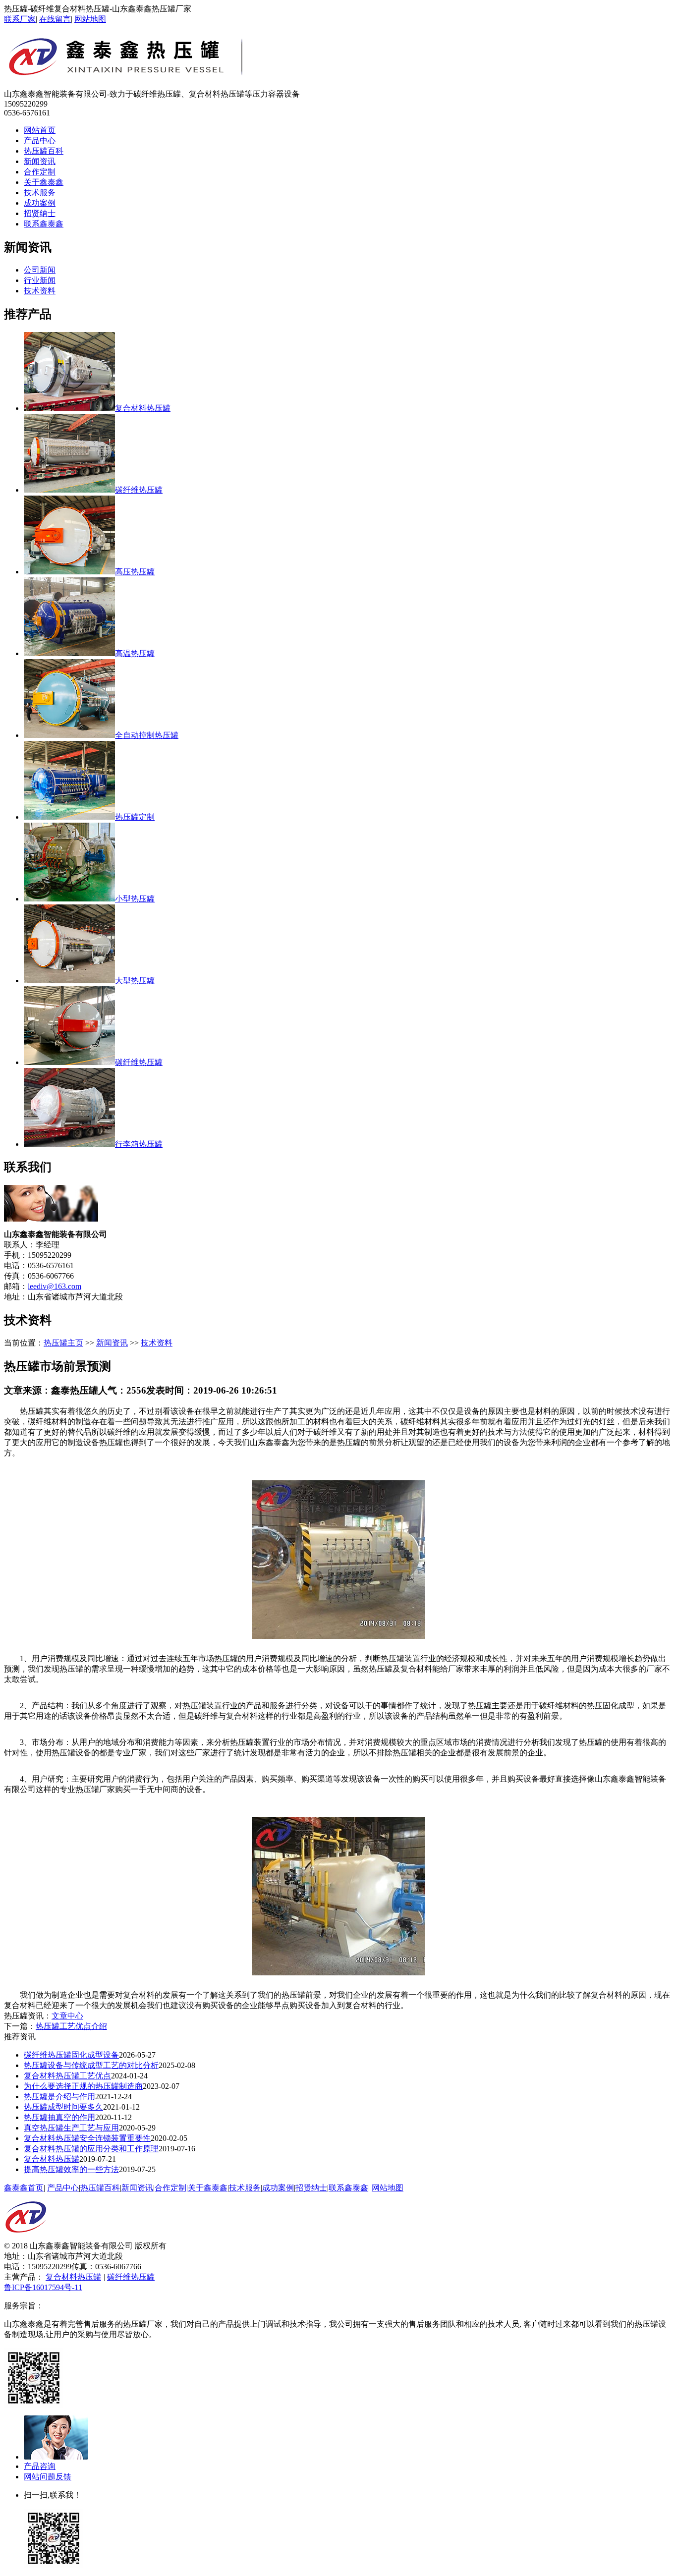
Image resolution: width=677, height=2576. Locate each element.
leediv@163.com (55, 1286)
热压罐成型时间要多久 (63, 2107)
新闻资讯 (40, 161)
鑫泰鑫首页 (24, 2188)
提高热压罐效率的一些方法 (71, 2169)
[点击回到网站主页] (26, 2238)
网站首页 (40, 130)
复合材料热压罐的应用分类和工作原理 (91, 2149)
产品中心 (40, 140)
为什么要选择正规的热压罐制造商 (83, 2086)
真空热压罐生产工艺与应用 (71, 2128)
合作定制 (40, 172)
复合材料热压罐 (52, 2159)
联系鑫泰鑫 (44, 224)
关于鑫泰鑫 (44, 182)
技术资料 (40, 291)
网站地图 (90, 19)
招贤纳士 (40, 213)
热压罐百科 (44, 151)
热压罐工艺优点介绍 (71, 2026)
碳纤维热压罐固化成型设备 (71, 2055)
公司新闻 (40, 270)
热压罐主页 (63, 1343)
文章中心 (67, 2016)
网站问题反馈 (48, 2477)
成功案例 (40, 203)
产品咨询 (40, 2466)
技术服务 (40, 193)
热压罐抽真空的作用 (59, 2117)
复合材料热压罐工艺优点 (67, 2076)
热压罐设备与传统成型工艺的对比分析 (91, 2065)
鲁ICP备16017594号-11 (43, 2287)
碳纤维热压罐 (131, 2277)
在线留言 (55, 19)
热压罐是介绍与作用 (59, 2097)
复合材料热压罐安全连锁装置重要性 (87, 2138)
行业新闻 (40, 280)
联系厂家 (20, 19)
